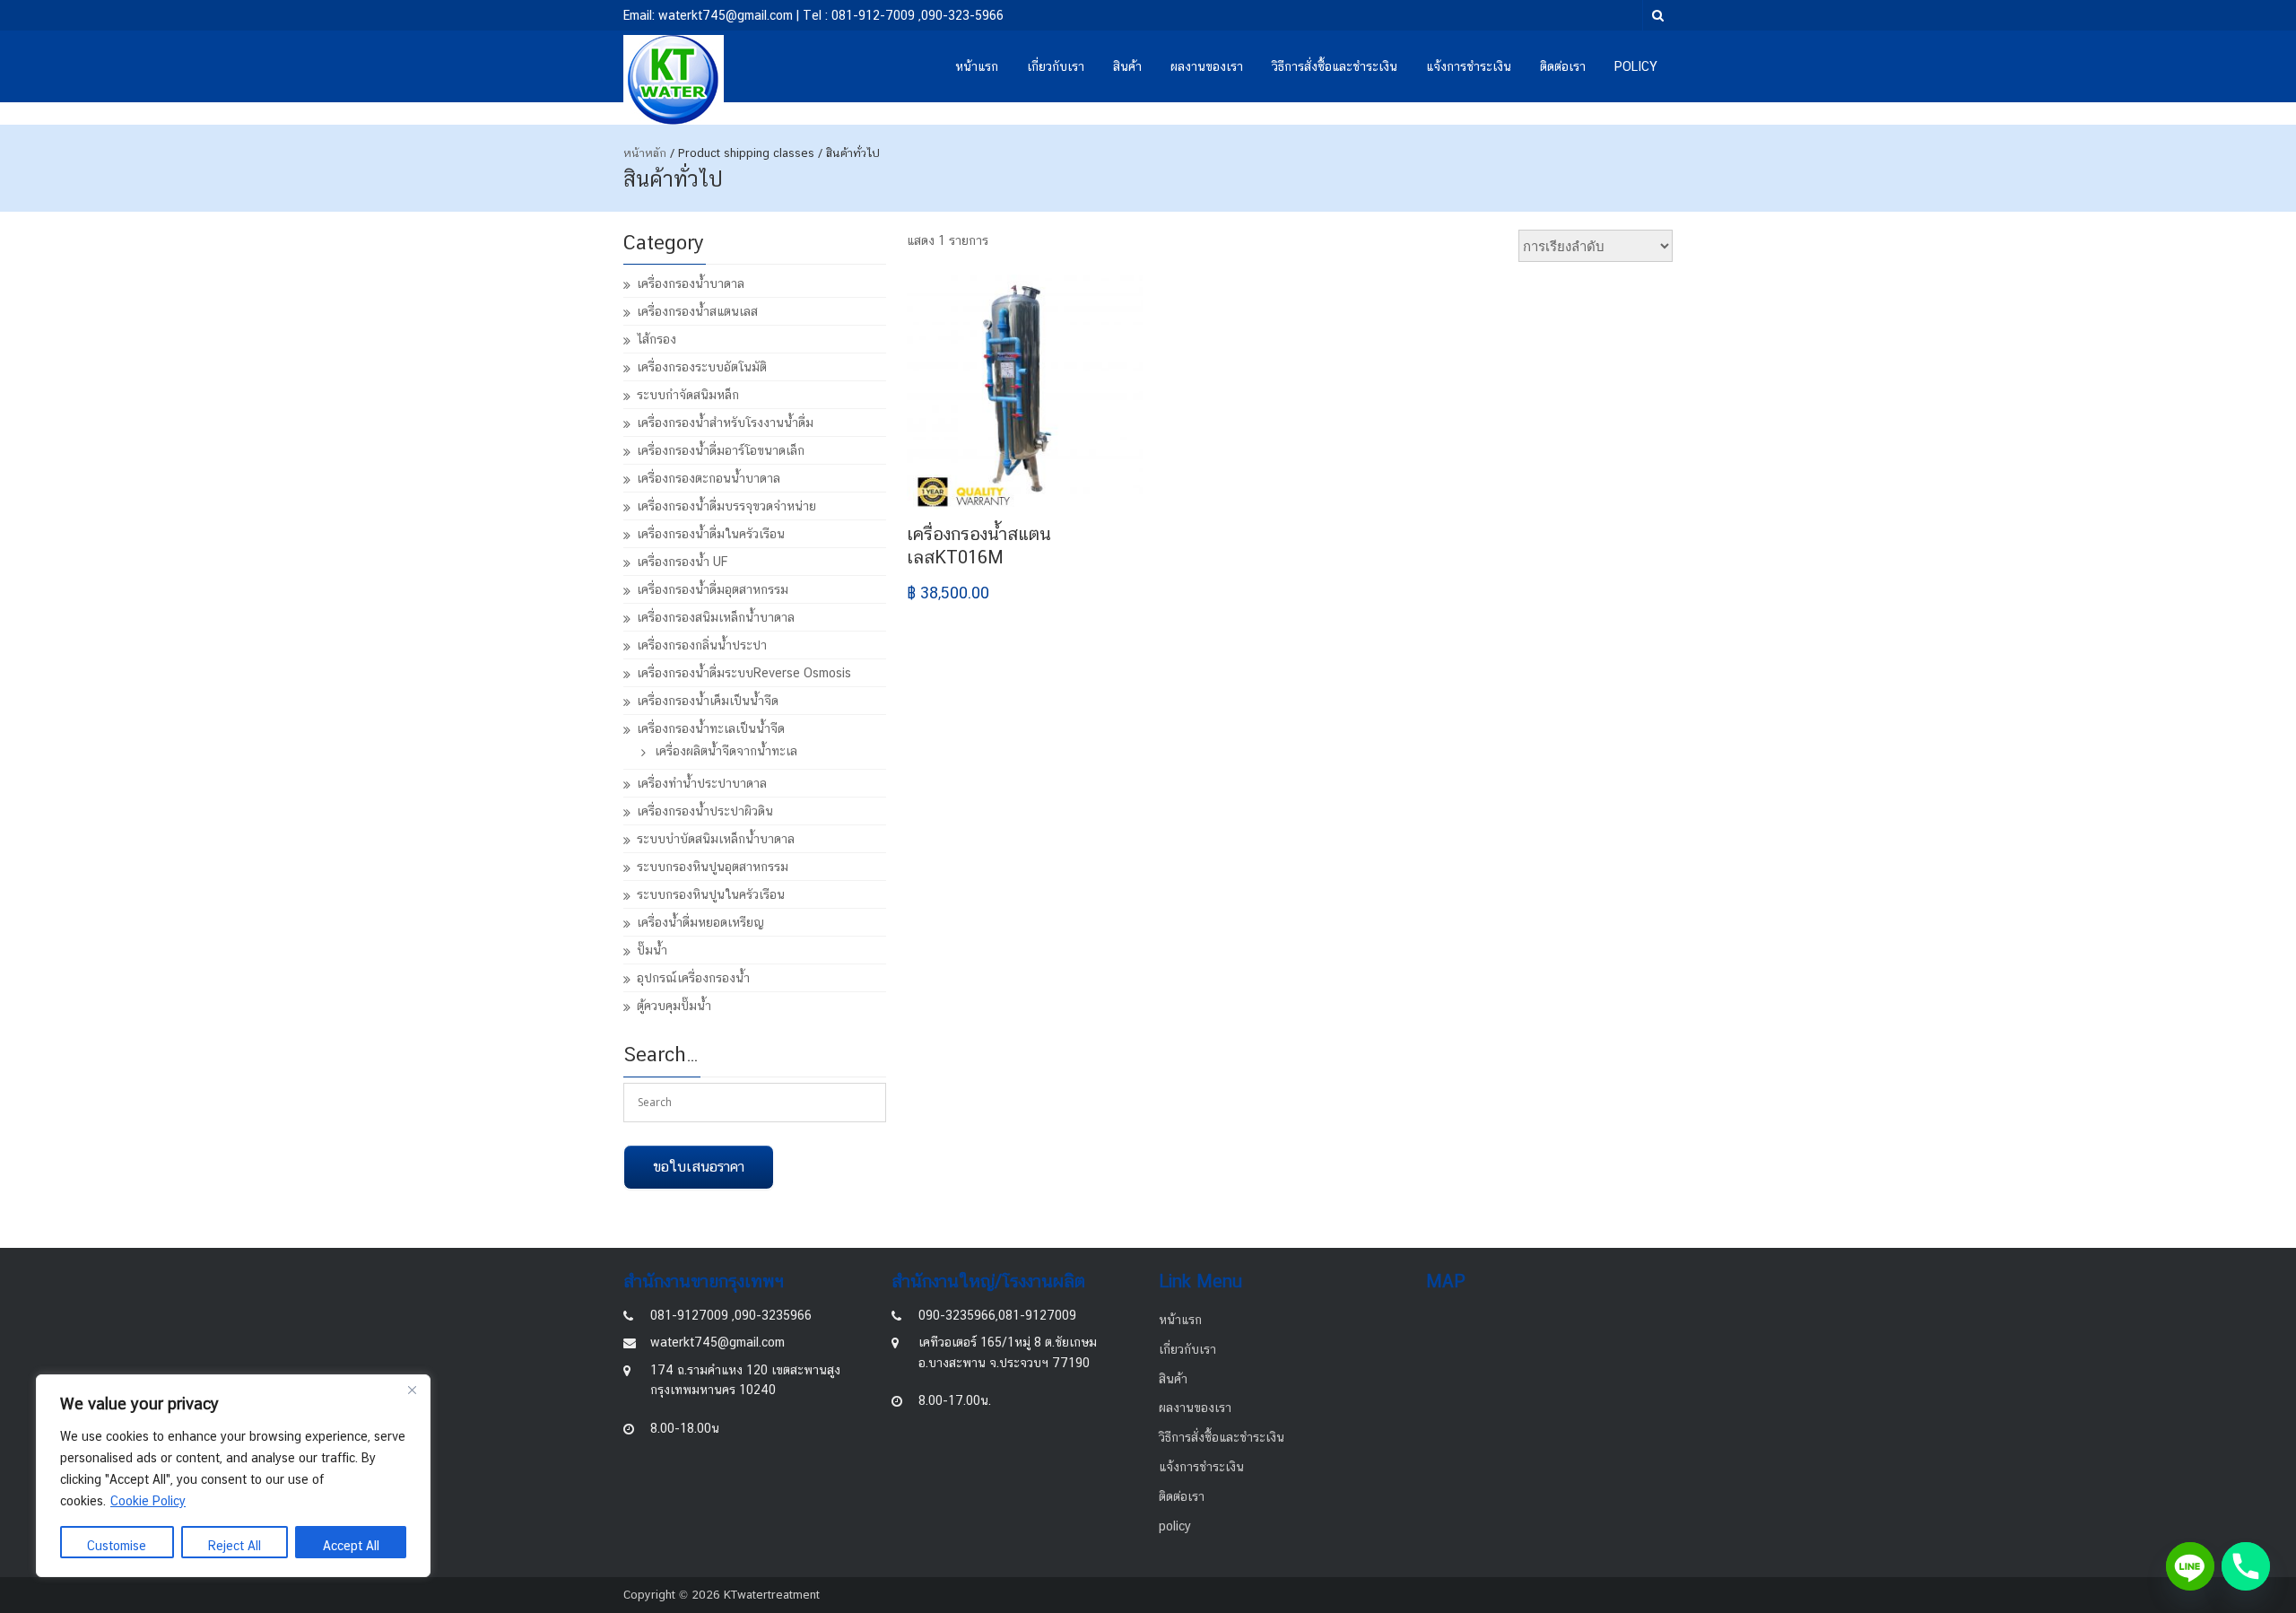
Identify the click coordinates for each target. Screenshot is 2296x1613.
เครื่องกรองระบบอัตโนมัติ (702, 367)
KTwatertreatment (772, 1595)
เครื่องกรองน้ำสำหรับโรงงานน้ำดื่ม (725, 423)
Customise (117, 1546)
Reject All (235, 1546)
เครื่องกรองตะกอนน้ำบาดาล (709, 478)
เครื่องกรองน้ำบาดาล (691, 283)
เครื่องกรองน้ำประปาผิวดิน (705, 811)
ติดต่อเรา (1563, 66)
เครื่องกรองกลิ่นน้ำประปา (702, 645)
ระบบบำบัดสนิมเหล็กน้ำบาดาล (716, 839)
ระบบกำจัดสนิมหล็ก (688, 395)
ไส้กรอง (657, 339)
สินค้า (1127, 66)
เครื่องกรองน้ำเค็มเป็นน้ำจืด (708, 701)
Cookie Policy (148, 1501)
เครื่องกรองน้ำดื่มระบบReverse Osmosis (744, 673)
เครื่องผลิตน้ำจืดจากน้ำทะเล (726, 751)
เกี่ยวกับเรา (1056, 66)
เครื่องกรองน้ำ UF (682, 562)
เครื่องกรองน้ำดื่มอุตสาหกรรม (713, 589)
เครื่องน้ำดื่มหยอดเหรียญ (700, 922)
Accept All (351, 1546)
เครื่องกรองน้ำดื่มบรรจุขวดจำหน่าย (726, 506)
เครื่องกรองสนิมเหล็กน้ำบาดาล (716, 617)
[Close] (412, 1390)
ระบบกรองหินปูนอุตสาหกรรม (713, 867)
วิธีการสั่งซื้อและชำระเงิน (1335, 66)
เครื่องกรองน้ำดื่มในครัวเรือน (711, 534)
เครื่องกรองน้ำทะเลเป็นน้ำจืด (711, 728)
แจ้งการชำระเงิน (1469, 66)
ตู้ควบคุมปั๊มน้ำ (674, 1006)
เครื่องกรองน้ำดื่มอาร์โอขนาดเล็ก (721, 450)
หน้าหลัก (645, 153)
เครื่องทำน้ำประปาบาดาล (702, 783)
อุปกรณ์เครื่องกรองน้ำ (693, 978)
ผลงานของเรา (1207, 66)
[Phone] (2246, 1566)
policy (1636, 66)
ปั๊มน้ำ (652, 950)
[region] (233, 1476)
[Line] (2190, 1566)
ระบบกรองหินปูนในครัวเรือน (711, 894)
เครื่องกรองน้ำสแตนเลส (697, 311)
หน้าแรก (977, 66)
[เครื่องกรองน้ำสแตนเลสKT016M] (1025, 392)
